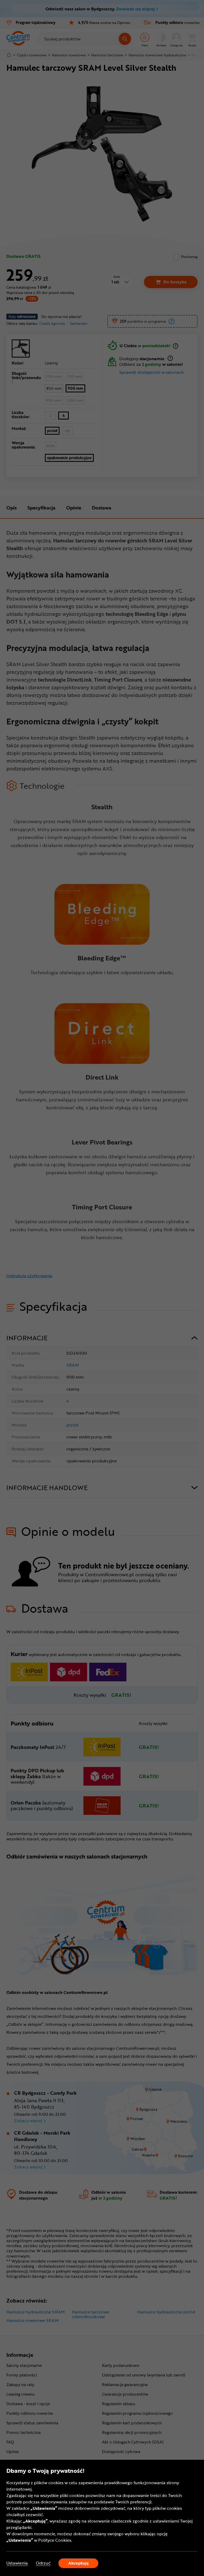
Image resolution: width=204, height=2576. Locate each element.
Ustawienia (17, 2563)
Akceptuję (78, 2563)
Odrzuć (43, 2563)
